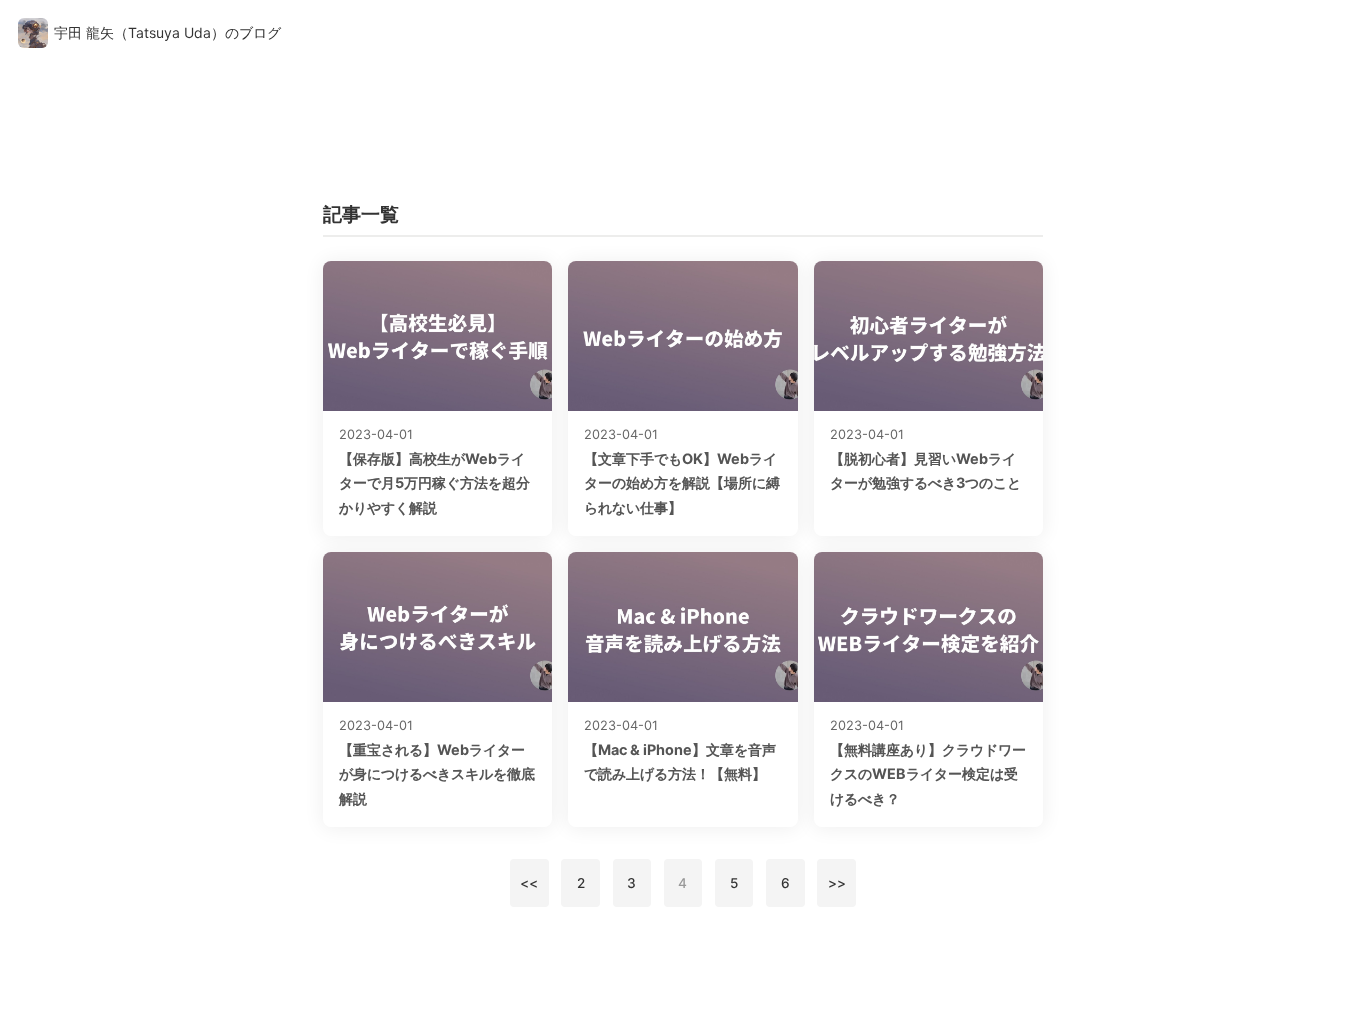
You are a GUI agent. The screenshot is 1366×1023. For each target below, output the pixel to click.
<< (529, 883)
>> (837, 883)
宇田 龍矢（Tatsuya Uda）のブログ (167, 32)
